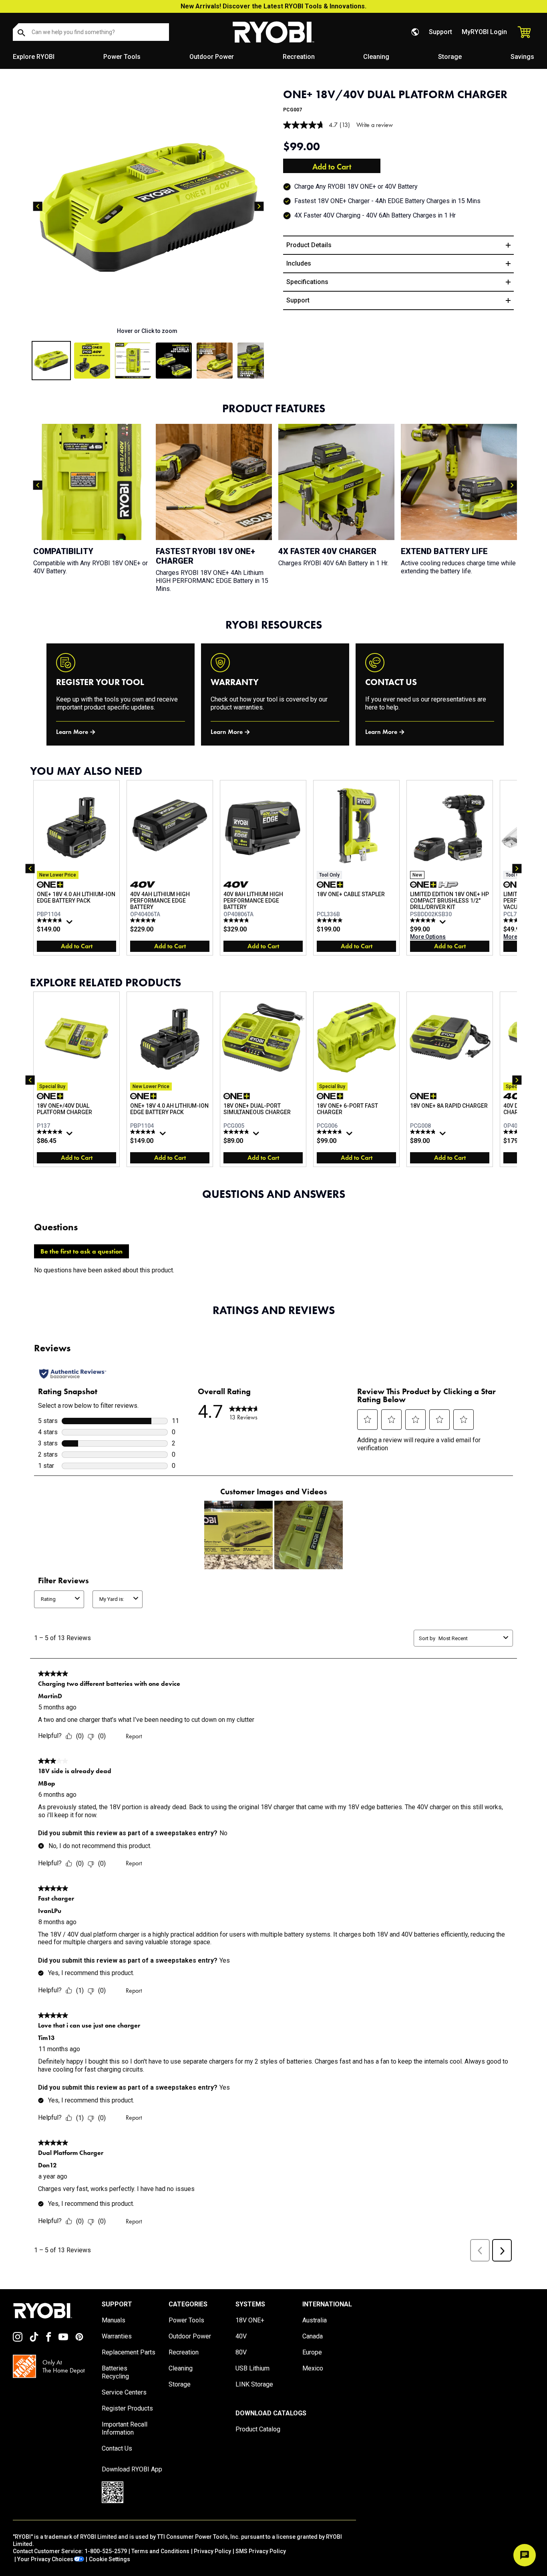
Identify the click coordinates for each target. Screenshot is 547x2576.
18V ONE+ (250, 2320)
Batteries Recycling (115, 2372)
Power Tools (122, 57)
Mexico (313, 2368)
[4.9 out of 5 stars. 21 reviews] (237, 920)
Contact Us (117, 2448)
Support (440, 32)
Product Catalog (258, 2429)
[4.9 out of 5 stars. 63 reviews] (424, 920)
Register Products (127, 2408)
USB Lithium (252, 2368)
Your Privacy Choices (45, 2559)
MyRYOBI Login (484, 32)
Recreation (299, 57)
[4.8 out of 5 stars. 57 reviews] (424, 1132)
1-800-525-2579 (106, 2551)
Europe (312, 2352)
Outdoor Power (212, 57)
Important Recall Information (125, 2428)
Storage (450, 57)
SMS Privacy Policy (261, 2551)
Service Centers (124, 2392)
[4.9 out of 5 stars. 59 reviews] (51, 1132)
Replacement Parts (129, 2352)
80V (241, 2352)
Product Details (309, 245)
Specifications (307, 282)
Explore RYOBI (34, 57)
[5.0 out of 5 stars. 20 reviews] (144, 920)
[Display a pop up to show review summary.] (70, 924)
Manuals (114, 2320)
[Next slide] (259, 206)
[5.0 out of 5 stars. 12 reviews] (331, 920)
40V (241, 2336)
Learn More (72, 732)
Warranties (117, 2336)
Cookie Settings (110, 2559)
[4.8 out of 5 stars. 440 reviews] (331, 1132)
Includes (299, 263)
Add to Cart (332, 167)
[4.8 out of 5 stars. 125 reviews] (237, 1132)
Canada (313, 2336)
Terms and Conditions (160, 2551)
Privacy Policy (212, 2551)
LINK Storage (254, 2384)
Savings (522, 57)
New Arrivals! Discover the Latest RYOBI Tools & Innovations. (273, 6)
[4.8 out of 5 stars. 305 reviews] (51, 920)
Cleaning (376, 57)
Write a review (375, 125)
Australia (315, 2320)
